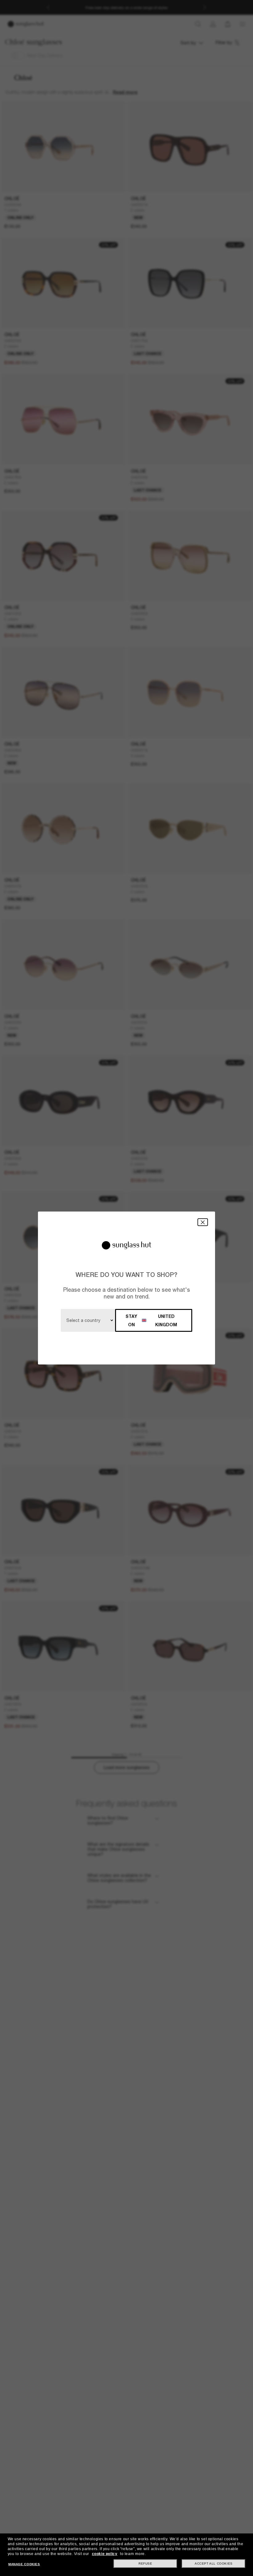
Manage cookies (24, 2564)
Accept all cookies (214, 2564)
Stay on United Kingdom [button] (151, 1320)
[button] (203, 1222)
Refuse (145, 2564)
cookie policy (105, 2554)
